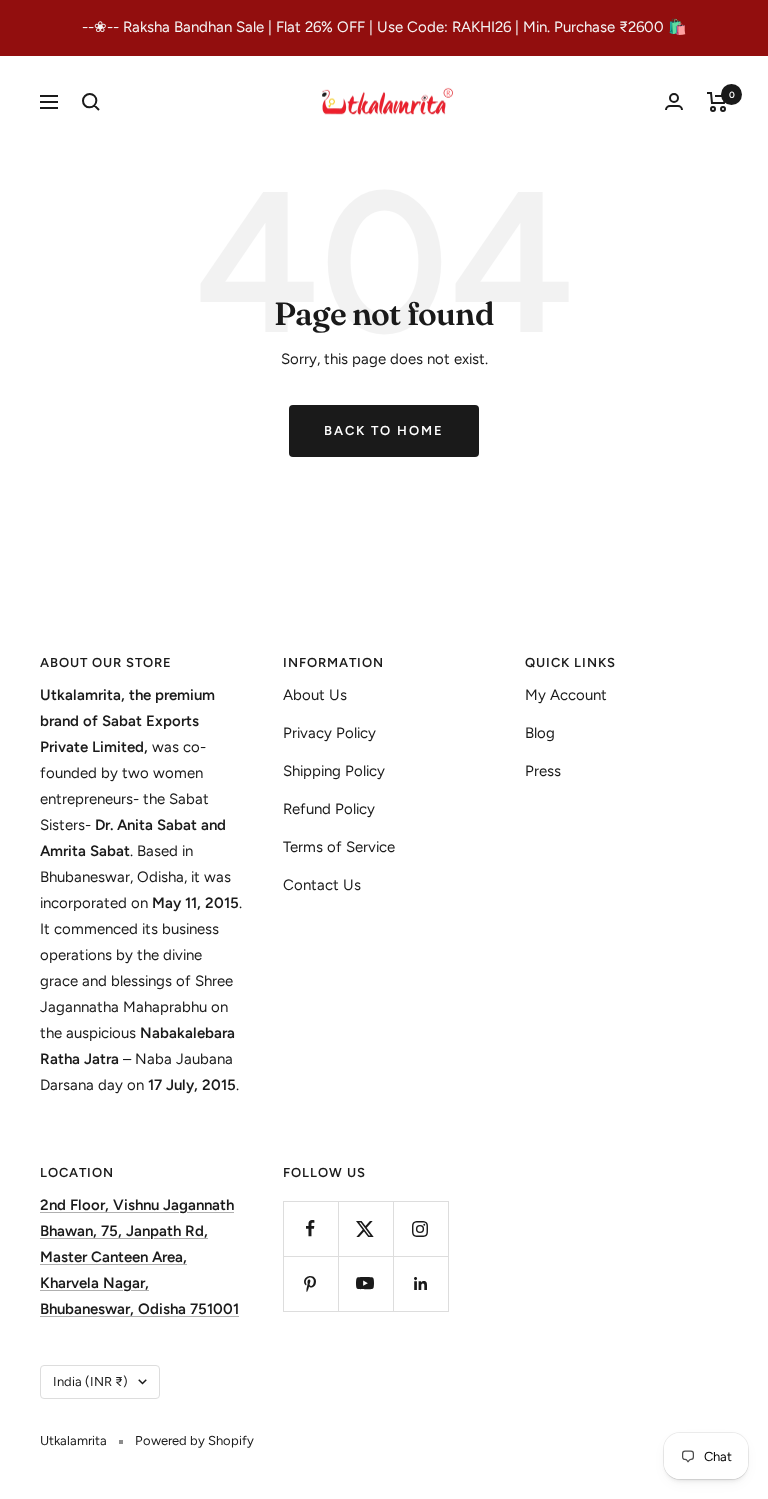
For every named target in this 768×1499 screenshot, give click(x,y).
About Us (315, 695)
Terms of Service (339, 847)
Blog (540, 733)
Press (543, 771)
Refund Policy (329, 809)
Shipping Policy (334, 771)
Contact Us (322, 885)
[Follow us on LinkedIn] (420, 1283)
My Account (566, 695)
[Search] (91, 102)
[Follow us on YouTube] (365, 1283)
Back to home (384, 430)
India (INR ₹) (90, 1381)
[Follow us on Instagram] (420, 1228)
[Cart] (717, 102)
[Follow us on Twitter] (365, 1228)
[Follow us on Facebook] (310, 1228)
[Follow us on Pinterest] (310, 1283)
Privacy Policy (329, 733)
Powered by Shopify (194, 1440)
